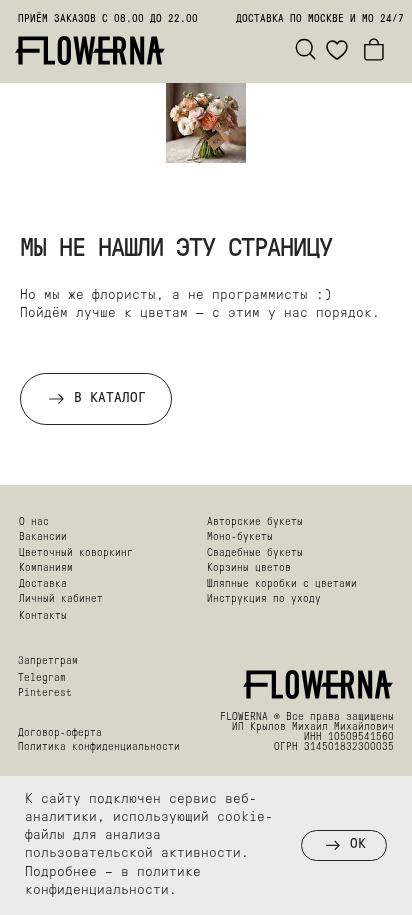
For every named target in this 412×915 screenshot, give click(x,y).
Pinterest (45, 693)
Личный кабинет (61, 599)
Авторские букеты (255, 522)
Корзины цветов (249, 568)
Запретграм (48, 661)
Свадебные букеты (255, 553)
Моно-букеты (240, 537)
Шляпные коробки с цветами (282, 584)
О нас (34, 522)
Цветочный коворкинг (76, 553)
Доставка (43, 584)
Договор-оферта (60, 733)
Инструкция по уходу (264, 599)
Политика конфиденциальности (99, 747)
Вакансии (43, 537)
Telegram (42, 678)
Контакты (43, 616)
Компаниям (46, 568)
